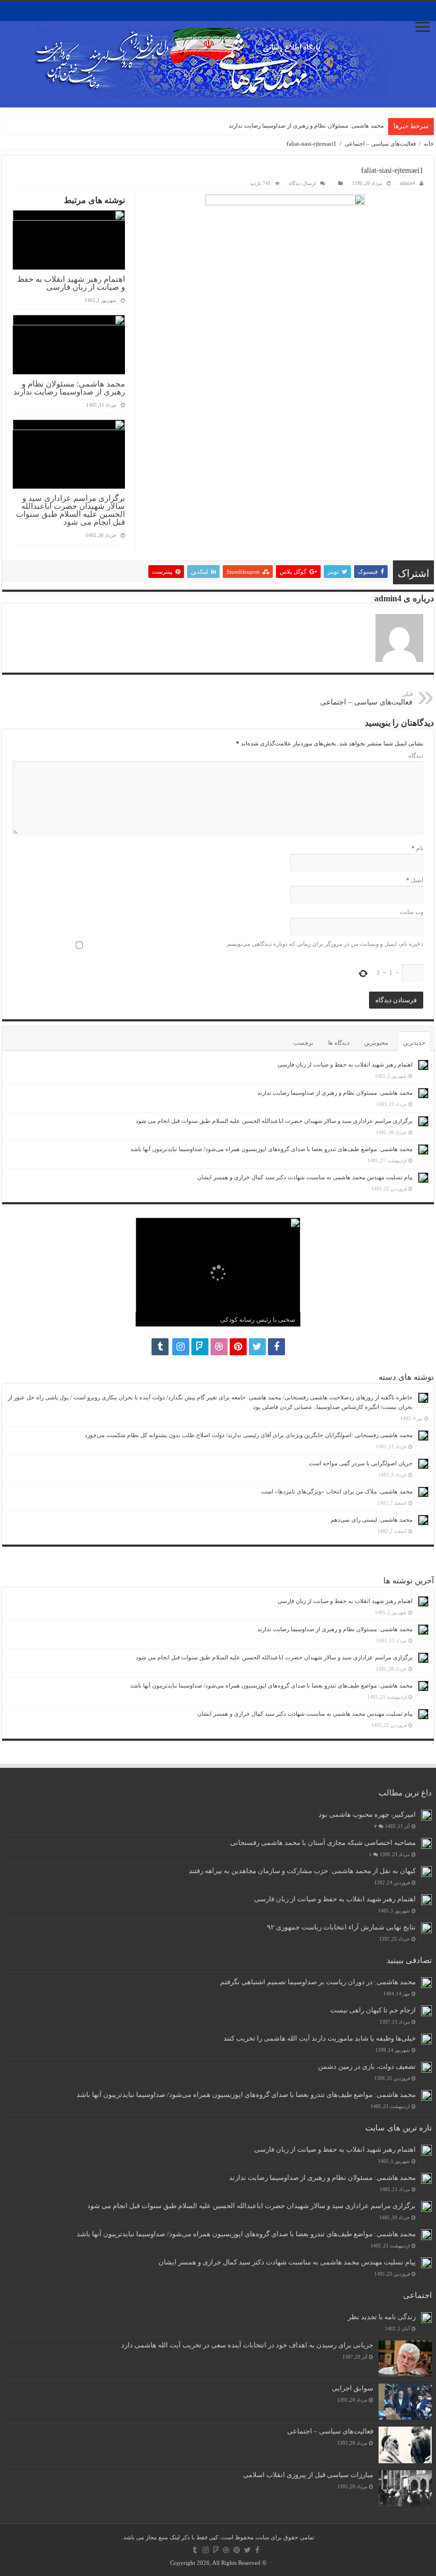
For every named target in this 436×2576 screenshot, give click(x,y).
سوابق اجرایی (353, 2388)
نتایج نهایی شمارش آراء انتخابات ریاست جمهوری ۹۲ (341, 1927)
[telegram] (160, 1347)
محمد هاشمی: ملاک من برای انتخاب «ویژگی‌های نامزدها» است (337, 1491)
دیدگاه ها (339, 1043)
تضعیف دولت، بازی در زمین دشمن (367, 2067)
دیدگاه (416, 756)
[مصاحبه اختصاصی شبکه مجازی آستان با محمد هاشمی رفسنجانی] (426, 1843)
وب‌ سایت (412, 912)
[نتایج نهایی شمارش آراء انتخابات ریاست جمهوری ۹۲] (426, 1928)
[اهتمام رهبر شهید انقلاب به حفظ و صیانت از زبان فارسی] (426, 1900)
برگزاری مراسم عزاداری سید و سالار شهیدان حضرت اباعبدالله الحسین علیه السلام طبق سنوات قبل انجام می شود (70, 510)
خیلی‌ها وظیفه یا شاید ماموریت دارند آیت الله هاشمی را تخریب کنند (320, 2038)
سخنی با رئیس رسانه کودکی (258, 1320)
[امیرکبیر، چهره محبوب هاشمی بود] (426, 1815)
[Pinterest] (238, 1347)
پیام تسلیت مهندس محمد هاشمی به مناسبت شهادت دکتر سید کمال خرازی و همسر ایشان (305, 1177)
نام (417, 848)
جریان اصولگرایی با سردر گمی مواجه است (361, 1463)
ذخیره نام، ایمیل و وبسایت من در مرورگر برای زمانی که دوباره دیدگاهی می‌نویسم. (324, 944)
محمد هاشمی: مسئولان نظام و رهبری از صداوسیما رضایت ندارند (306, 125)
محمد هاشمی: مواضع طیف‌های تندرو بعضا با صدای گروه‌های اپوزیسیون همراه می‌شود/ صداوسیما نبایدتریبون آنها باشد (271, 1149)
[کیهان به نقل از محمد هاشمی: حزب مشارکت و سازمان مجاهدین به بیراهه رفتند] (426, 1872)
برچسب (303, 1043)
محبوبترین (376, 1043)
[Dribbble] (219, 1347)
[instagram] (181, 1347)
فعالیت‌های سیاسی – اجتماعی (380, 144)
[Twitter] (257, 1347)
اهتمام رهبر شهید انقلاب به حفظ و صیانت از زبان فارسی (71, 283)
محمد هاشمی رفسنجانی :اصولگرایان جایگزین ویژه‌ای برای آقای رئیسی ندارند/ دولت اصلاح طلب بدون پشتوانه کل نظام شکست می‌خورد (249, 1435)
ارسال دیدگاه (302, 183)
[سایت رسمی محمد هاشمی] (218, 54)
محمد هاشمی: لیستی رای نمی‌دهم (372, 1520)
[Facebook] (276, 1347)
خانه (429, 144)
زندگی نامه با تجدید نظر (382, 2317)
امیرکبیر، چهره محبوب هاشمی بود (367, 1815)
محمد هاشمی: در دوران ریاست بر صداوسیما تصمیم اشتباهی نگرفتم (318, 1982)
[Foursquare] (200, 1347)
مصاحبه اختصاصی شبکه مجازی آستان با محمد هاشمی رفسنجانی (323, 1843)
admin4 (408, 183)
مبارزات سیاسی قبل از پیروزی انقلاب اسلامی (308, 2475)
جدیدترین (414, 1043)
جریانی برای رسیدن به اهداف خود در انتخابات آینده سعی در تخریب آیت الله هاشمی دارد (247, 2345)
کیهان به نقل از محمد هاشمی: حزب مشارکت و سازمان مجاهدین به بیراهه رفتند (302, 1871)
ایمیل (415, 880)
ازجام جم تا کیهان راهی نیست (373, 2010)
